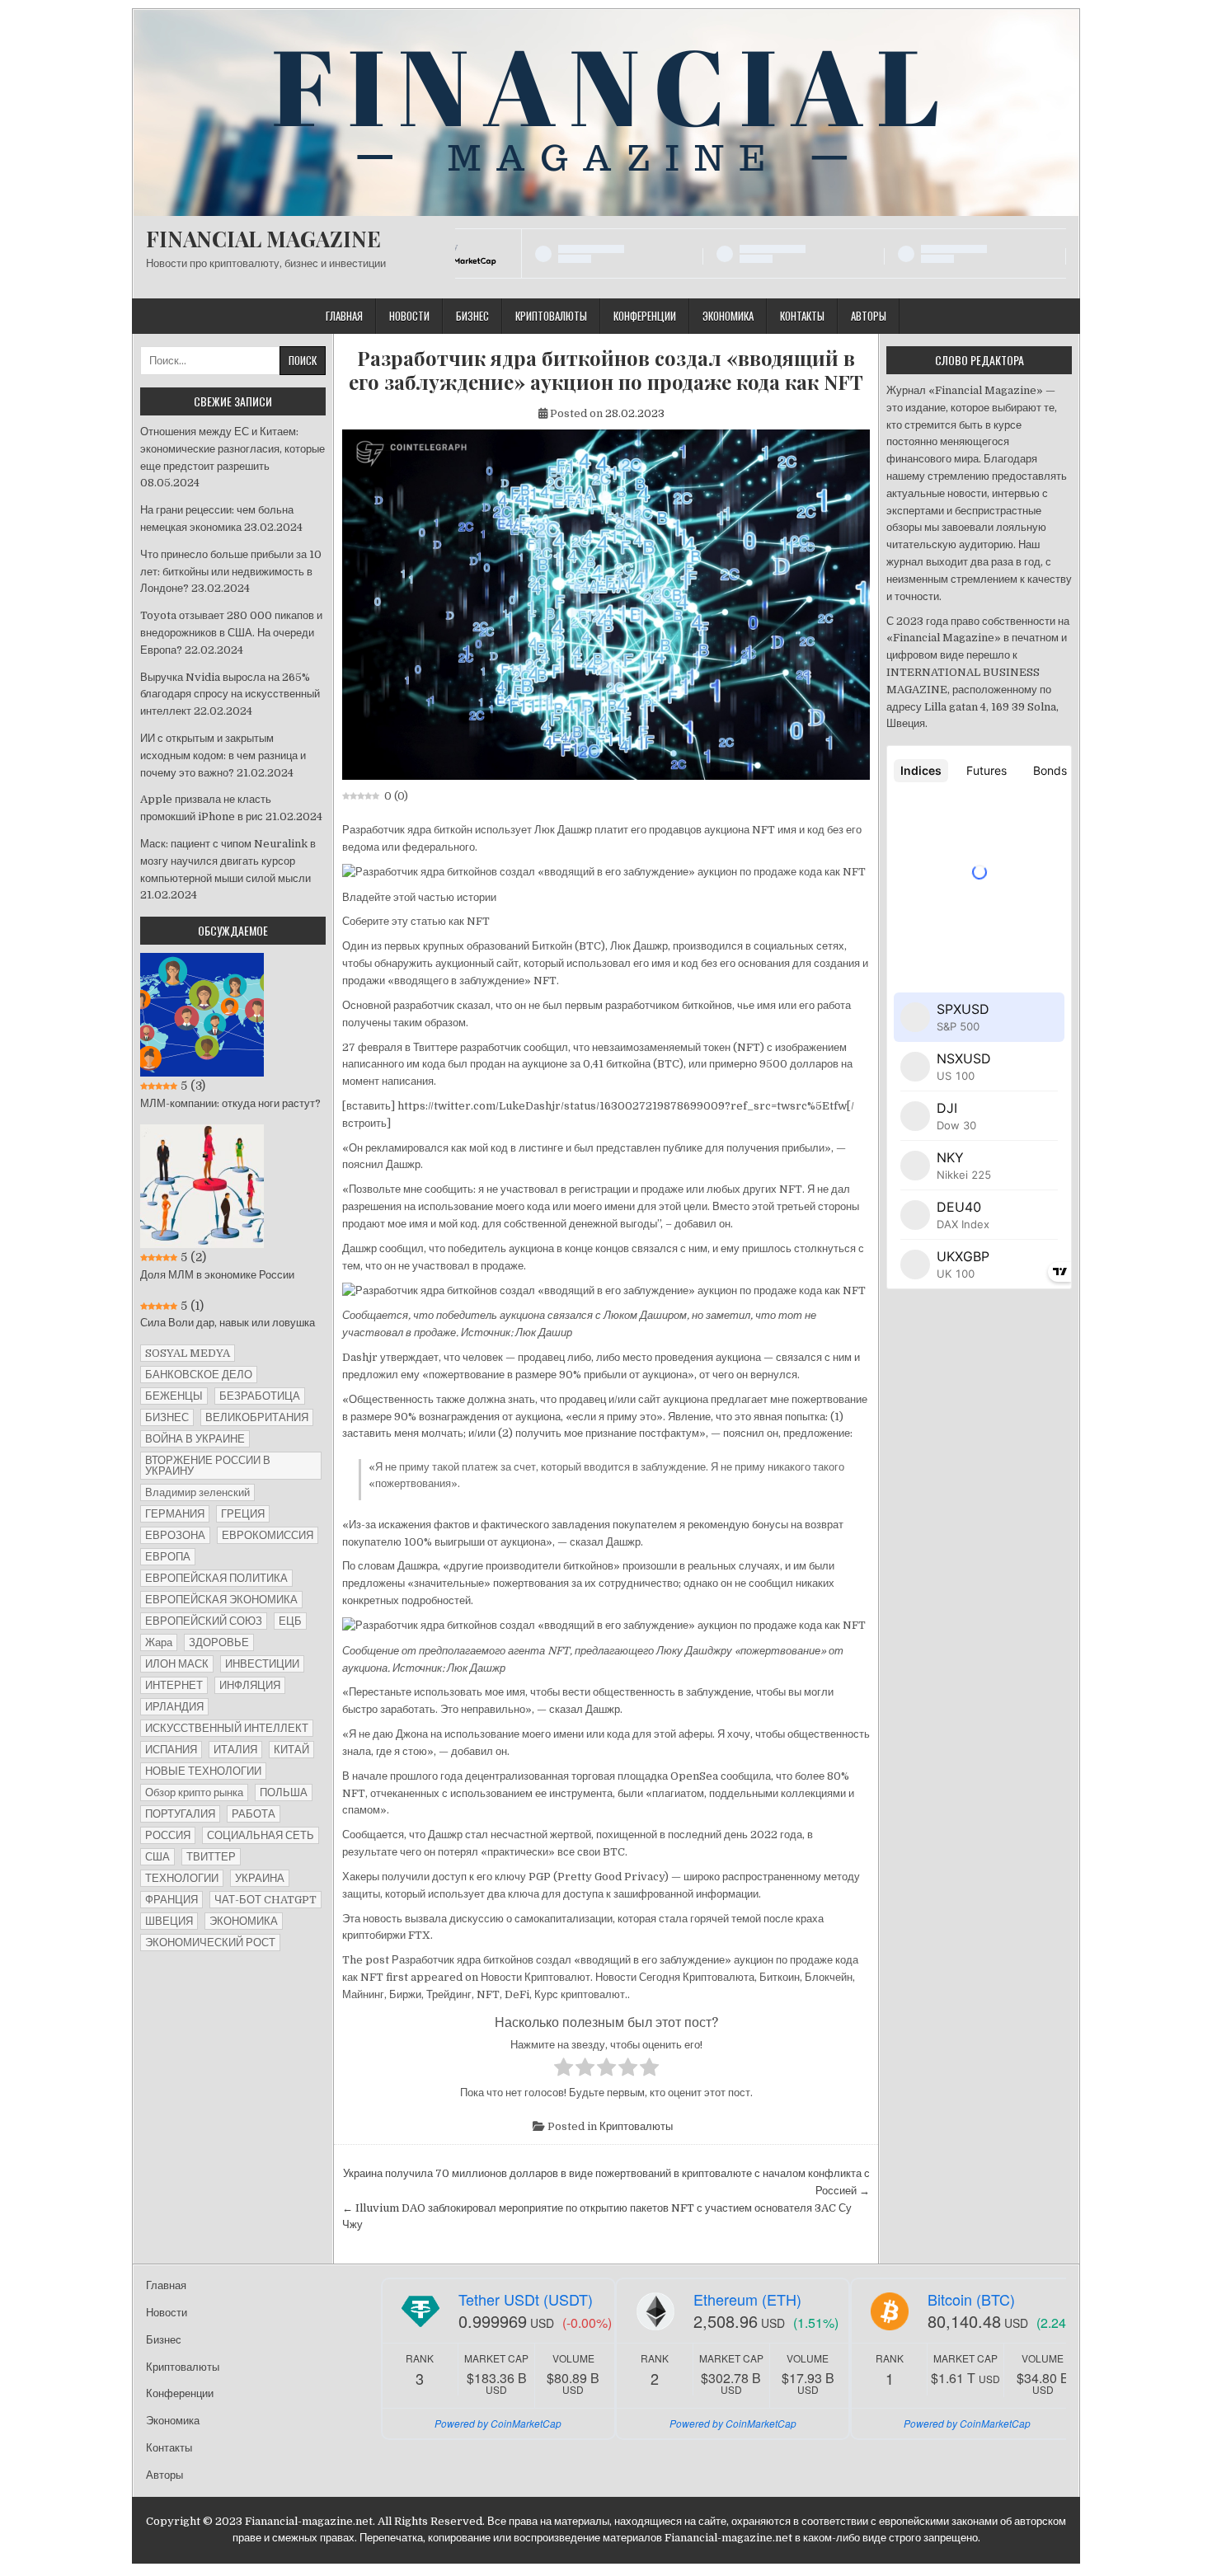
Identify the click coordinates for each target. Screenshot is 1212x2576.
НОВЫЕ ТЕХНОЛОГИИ (203, 1771)
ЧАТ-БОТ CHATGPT (265, 1900)
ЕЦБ (290, 1621)
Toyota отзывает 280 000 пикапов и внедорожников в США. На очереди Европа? (231, 633)
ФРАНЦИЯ (171, 1900)
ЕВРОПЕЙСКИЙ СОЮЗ (204, 1621)
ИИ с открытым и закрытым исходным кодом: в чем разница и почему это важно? (223, 755)
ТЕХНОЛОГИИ (182, 1878)
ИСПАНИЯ (171, 1750)
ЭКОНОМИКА (244, 1921)
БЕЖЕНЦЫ (174, 1396)
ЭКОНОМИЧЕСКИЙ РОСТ (210, 1943)
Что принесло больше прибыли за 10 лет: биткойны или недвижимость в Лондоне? (231, 572)
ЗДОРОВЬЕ (219, 1642)
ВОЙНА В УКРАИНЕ (195, 1439)
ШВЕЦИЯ (169, 1921)
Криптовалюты (551, 316)
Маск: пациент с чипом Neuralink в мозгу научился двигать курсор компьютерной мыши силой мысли (228, 861)
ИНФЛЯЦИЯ (250, 1685)
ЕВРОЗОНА (175, 1535)
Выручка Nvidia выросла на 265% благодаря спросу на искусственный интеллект (230, 694)
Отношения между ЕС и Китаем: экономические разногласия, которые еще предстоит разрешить (233, 449)
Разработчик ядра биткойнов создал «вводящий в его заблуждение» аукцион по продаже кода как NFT (606, 370)
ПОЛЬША (284, 1792)
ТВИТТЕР (211, 1857)
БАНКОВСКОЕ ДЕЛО (199, 1375)
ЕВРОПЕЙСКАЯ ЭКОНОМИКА (221, 1600)
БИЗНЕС (167, 1417)
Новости (409, 316)
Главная (344, 316)
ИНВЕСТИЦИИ (262, 1664)
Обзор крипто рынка (194, 1792)
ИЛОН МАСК (177, 1664)
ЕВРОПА (168, 1557)
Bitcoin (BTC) (971, 2299)
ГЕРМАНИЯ (175, 1514)
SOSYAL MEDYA (188, 1353)
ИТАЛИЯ (235, 1750)
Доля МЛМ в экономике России (217, 1275)
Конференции (645, 316)
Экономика (728, 316)
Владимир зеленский (197, 1492)
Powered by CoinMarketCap (498, 2423)
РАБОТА (254, 1814)
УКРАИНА (260, 1878)
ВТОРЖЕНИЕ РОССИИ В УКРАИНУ (208, 1466)
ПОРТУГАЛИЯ (180, 1814)
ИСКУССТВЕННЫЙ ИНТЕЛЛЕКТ (227, 1728)
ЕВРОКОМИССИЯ (268, 1535)
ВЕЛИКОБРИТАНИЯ (257, 1417)
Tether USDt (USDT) (526, 2299)
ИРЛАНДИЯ (174, 1707)
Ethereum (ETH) (747, 2299)
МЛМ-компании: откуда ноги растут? (230, 1103)
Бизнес (472, 316)
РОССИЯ (168, 1835)
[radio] (564, 2070)
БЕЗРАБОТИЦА (260, 1396)
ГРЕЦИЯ (243, 1514)
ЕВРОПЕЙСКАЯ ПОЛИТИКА (216, 1578)
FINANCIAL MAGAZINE (263, 239)
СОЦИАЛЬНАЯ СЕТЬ (261, 1835)
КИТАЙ (291, 1750)
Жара (159, 1642)
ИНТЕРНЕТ (174, 1685)
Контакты (802, 316)
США (157, 1857)
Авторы (869, 316)
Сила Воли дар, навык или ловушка (228, 1323)
